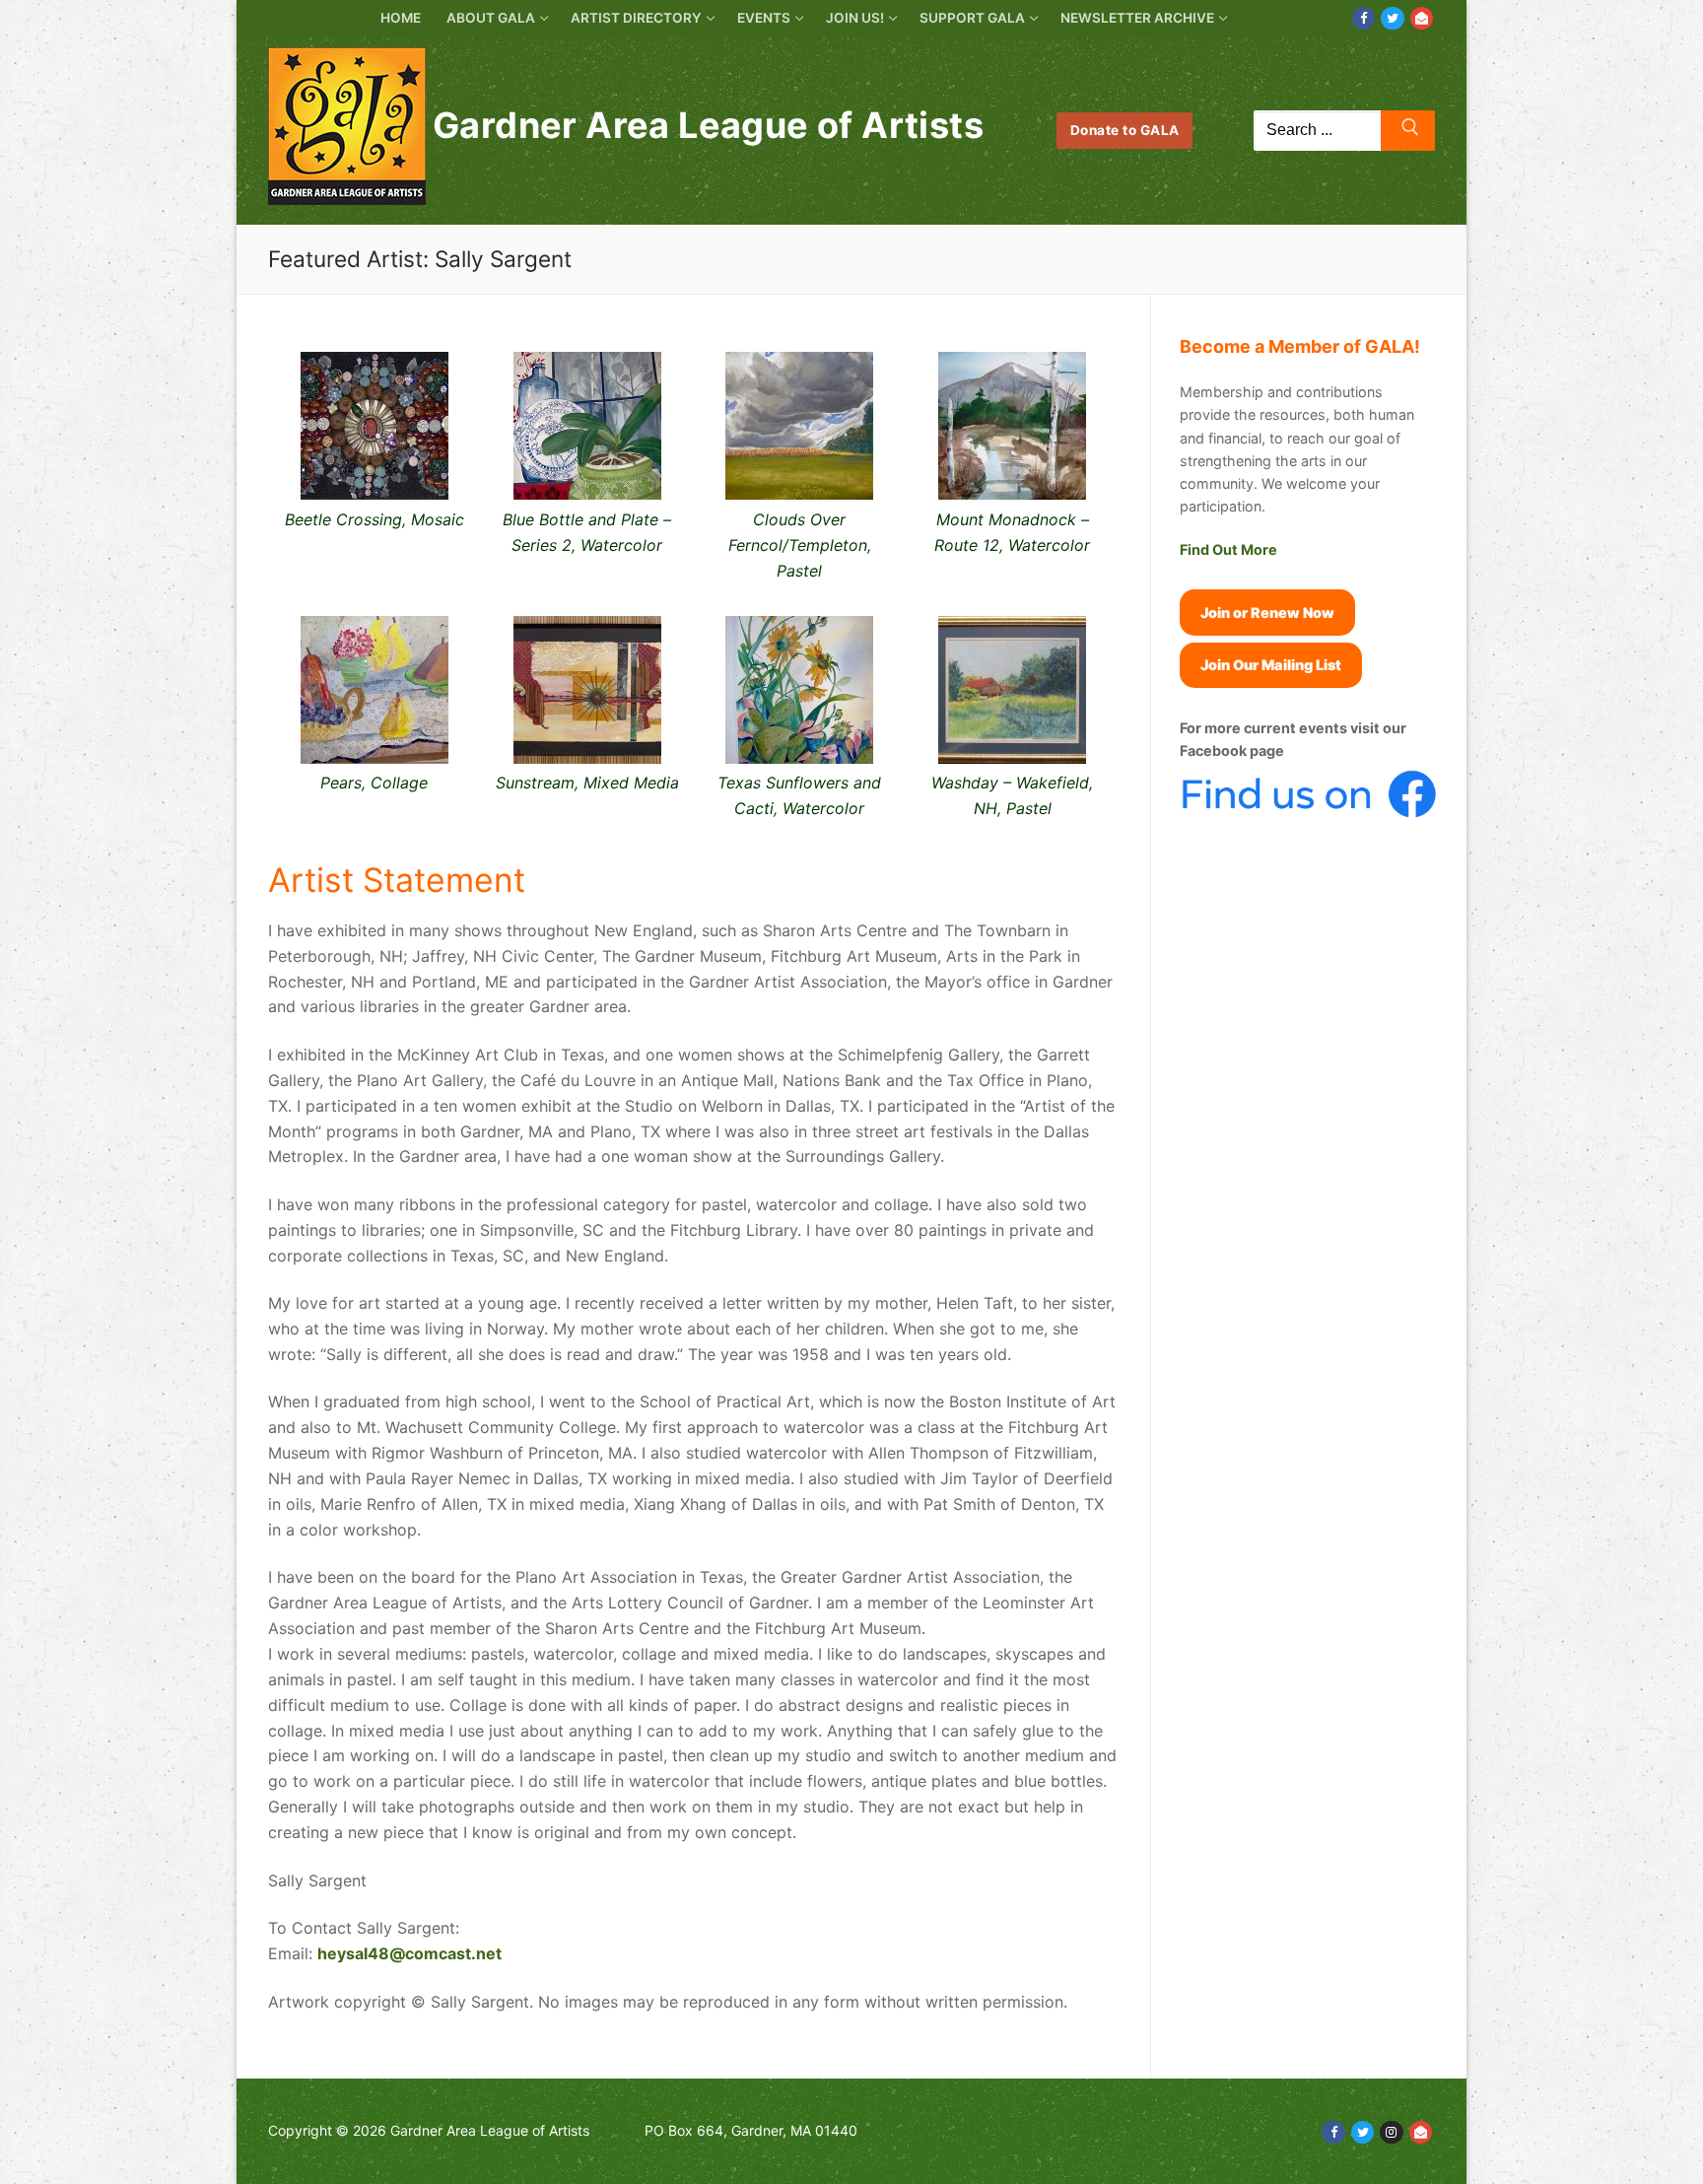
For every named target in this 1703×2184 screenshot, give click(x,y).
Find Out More (1228, 549)
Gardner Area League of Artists (708, 126)
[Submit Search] (1408, 131)
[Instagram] (1391, 2132)
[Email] (1422, 18)
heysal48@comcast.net (409, 1953)
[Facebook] (1363, 18)
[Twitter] (1392, 18)
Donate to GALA (1125, 130)
